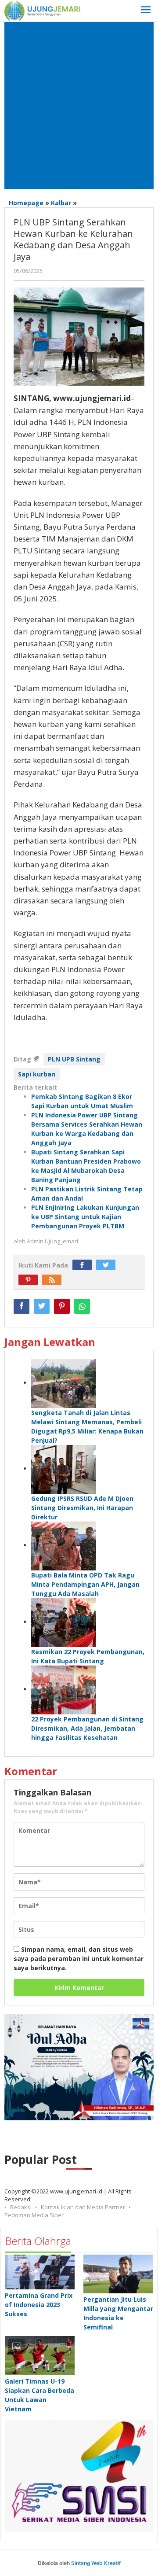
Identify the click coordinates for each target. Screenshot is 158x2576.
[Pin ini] (62, 1306)
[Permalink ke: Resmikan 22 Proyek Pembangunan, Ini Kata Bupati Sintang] (64, 1622)
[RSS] (54, 1280)
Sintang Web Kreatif (96, 2563)
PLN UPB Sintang (74, 1059)
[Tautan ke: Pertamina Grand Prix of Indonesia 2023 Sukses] (40, 2272)
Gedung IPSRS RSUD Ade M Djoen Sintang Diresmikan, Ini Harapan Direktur (82, 1508)
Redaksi (21, 2207)
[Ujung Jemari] (42, 10)
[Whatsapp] (82, 1306)
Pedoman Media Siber (34, 2215)
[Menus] (146, 11)
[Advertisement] (79, 106)
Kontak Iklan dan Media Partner (83, 2207)
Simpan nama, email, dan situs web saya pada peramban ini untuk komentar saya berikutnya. (79, 1959)
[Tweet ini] (42, 1306)
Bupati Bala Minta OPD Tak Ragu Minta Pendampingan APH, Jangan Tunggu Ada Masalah (85, 1584)
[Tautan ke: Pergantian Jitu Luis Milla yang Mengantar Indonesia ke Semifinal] (118, 2274)
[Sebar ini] (22, 1306)
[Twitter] (108, 1265)
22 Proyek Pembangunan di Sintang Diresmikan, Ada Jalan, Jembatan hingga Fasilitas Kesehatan (87, 1728)
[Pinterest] (30, 1280)
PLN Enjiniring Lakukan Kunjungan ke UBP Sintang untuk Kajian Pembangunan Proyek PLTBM (85, 1217)
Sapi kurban (37, 1074)
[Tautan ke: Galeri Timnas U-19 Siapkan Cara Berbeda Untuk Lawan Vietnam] (40, 2356)
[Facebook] (84, 1265)
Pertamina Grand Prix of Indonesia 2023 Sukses (39, 2305)
